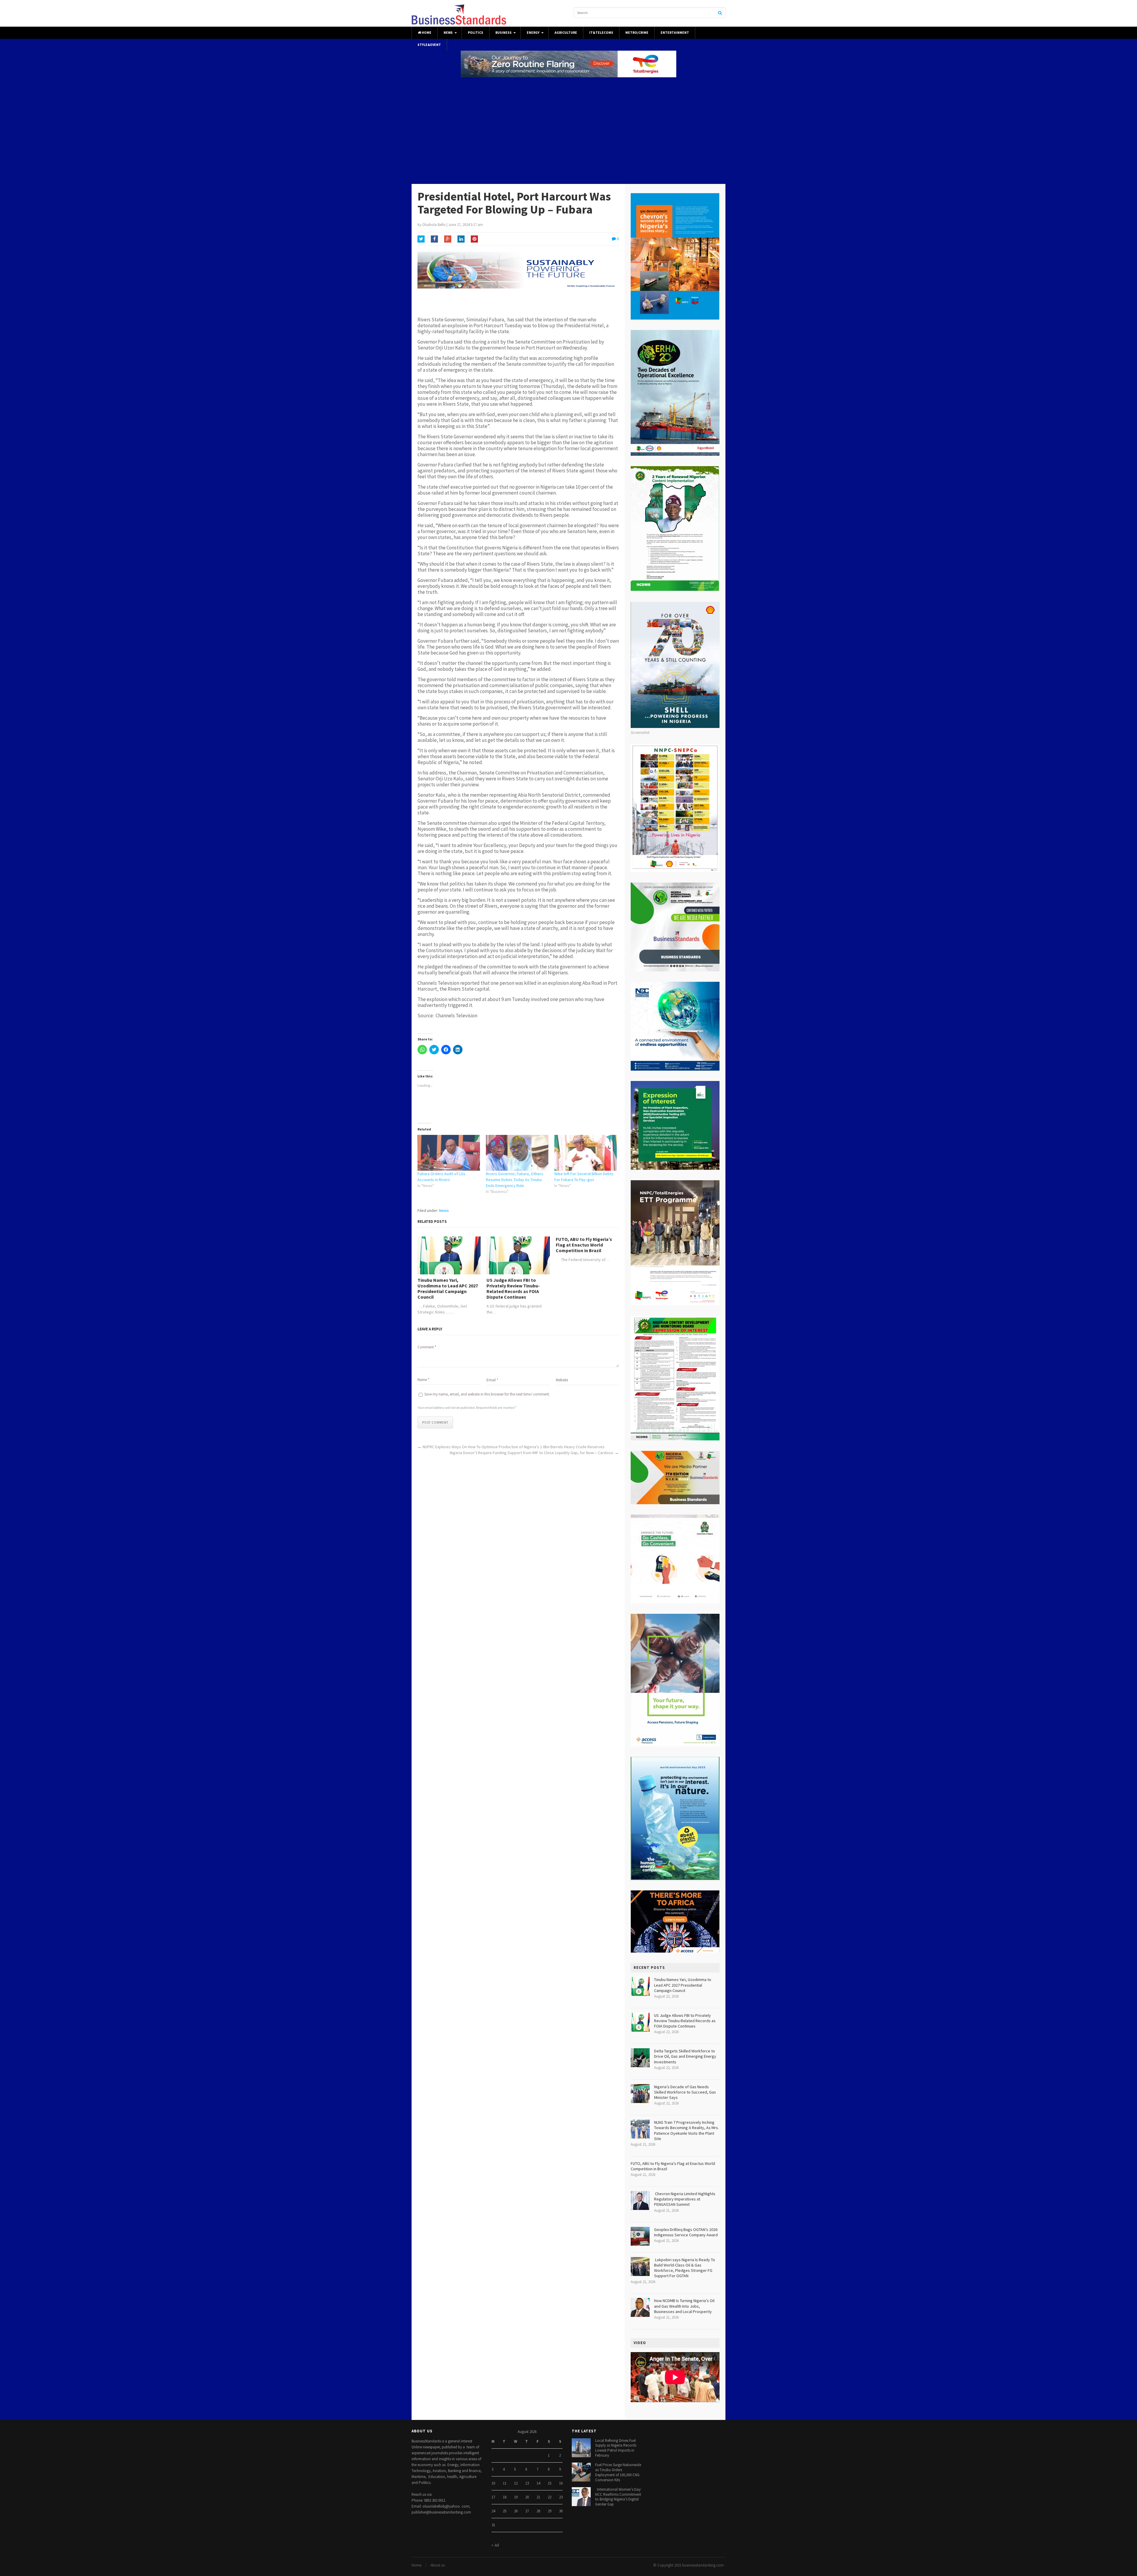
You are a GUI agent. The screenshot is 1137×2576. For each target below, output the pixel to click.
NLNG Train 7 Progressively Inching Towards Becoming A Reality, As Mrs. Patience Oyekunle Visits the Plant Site (686, 2130)
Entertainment (675, 33)
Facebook (434, 239)
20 (527, 2497)
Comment (427, 1347)
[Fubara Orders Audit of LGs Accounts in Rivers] (449, 1153)
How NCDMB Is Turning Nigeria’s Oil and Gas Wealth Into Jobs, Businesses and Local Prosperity (684, 2306)
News (448, 33)
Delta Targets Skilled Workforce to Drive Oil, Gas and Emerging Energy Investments (685, 2056)
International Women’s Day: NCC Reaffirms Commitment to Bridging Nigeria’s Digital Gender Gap (618, 2497)
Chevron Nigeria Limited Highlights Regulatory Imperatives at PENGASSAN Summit (685, 2199)
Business (504, 33)
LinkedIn (461, 239)
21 (538, 2497)
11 (505, 2483)
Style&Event (429, 45)
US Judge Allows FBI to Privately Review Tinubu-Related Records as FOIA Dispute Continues (513, 1289)
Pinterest (474, 239)
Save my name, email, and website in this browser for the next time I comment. (487, 1394)
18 (505, 2497)
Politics (476, 33)
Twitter (421, 239)
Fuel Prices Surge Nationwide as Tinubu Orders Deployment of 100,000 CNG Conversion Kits (618, 2472)
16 (561, 2483)
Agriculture (566, 33)
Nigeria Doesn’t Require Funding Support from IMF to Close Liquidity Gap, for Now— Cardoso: (532, 1453)
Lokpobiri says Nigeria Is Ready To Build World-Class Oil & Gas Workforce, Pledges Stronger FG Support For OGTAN (685, 2268)
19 (516, 2497)
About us (438, 2565)
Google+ (448, 239)
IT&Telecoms (601, 33)
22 (550, 2497)
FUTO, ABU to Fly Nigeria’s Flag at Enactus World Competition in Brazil (584, 1245)
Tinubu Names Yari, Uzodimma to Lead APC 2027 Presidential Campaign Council (448, 1289)
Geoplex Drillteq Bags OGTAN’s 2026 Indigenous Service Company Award (686, 2232)
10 (493, 2483)
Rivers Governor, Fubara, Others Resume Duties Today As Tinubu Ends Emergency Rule (515, 1180)
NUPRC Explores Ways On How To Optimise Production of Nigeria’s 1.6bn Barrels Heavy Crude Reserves (514, 1447)
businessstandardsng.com (703, 2565)
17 (493, 2497)
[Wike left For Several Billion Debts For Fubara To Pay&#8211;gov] (586, 1153)
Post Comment (435, 1422)
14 (538, 2483)
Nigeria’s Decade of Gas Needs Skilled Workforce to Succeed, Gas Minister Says (685, 2092)
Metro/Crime (637, 33)
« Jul (495, 2545)
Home (426, 33)
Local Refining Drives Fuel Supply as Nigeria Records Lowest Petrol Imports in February (616, 2448)
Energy (533, 33)
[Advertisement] (568, 131)
